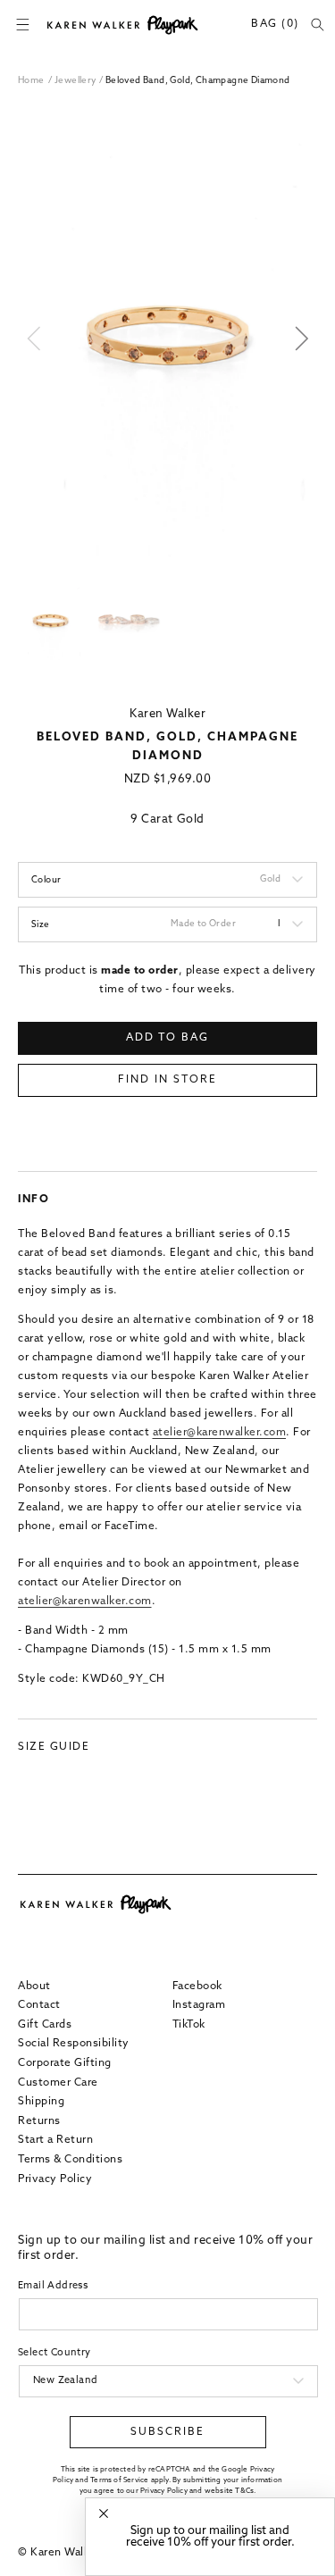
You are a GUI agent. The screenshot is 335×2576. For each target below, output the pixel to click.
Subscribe (167, 2432)
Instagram (199, 2005)
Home (31, 81)
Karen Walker (167, 714)
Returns (39, 2121)
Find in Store (167, 1080)
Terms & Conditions (70, 2160)
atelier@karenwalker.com (220, 1433)
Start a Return (55, 2140)
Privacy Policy (55, 2179)
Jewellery (77, 81)
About (34, 1986)
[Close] (104, 2514)
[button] (22, 25)
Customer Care (58, 2083)
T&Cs (244, 2491)
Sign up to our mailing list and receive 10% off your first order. (210, 2537)
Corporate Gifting (65, 2063)
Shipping (41, 2102)
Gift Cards (45, 2025)
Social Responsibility (74, 2044)
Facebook (197, 1986)
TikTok (189, 2025)
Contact (39, 2005)
